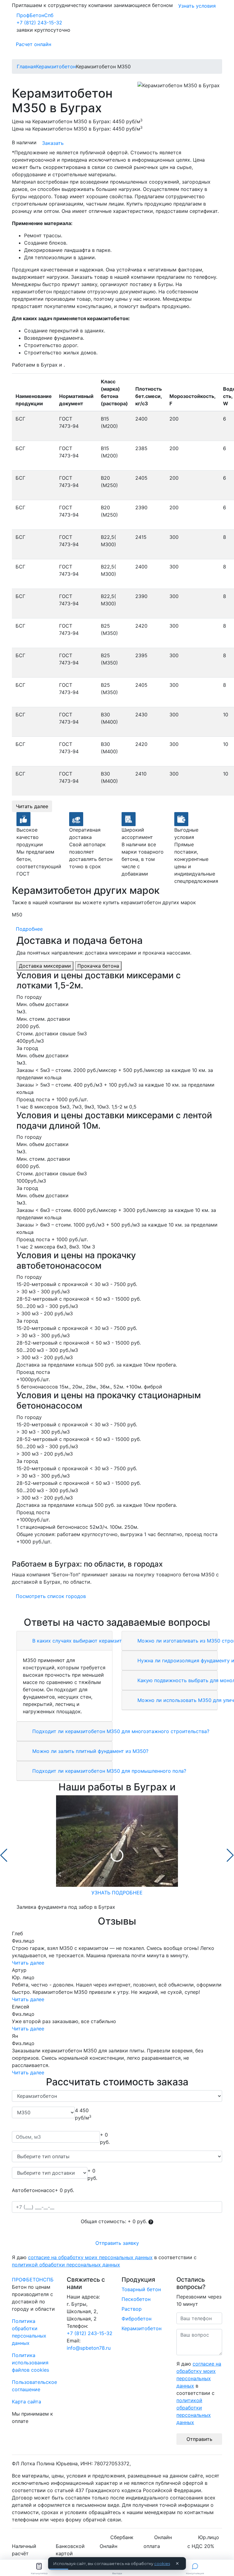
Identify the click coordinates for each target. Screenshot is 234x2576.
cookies (162, 2563)
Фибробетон (136, 2319)
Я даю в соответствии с (104, 2261)
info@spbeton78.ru (89, 2348)
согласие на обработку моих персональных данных (90, 2257)
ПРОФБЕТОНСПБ (33, 2280)
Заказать (53, 143)
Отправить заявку (117, 2243)
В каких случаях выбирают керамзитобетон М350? (94, 1641)
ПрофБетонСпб (35, 15)
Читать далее (32, 806)
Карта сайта (27, 2402)
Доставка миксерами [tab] (45, 966)
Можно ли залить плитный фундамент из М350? (90, 1751)
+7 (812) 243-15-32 (39, 23)
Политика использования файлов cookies (30, 2363)
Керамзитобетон (142, 2328)
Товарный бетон (141, 2289)
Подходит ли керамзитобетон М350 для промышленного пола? (108, 1771)
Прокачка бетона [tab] (98, 966)
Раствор (132, 2309)
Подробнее (29, 929)
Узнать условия (197, 6)
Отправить (199, 2439)
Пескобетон (136, 2299)
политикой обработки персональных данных (66, 2265)
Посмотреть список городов (51, 1596)
